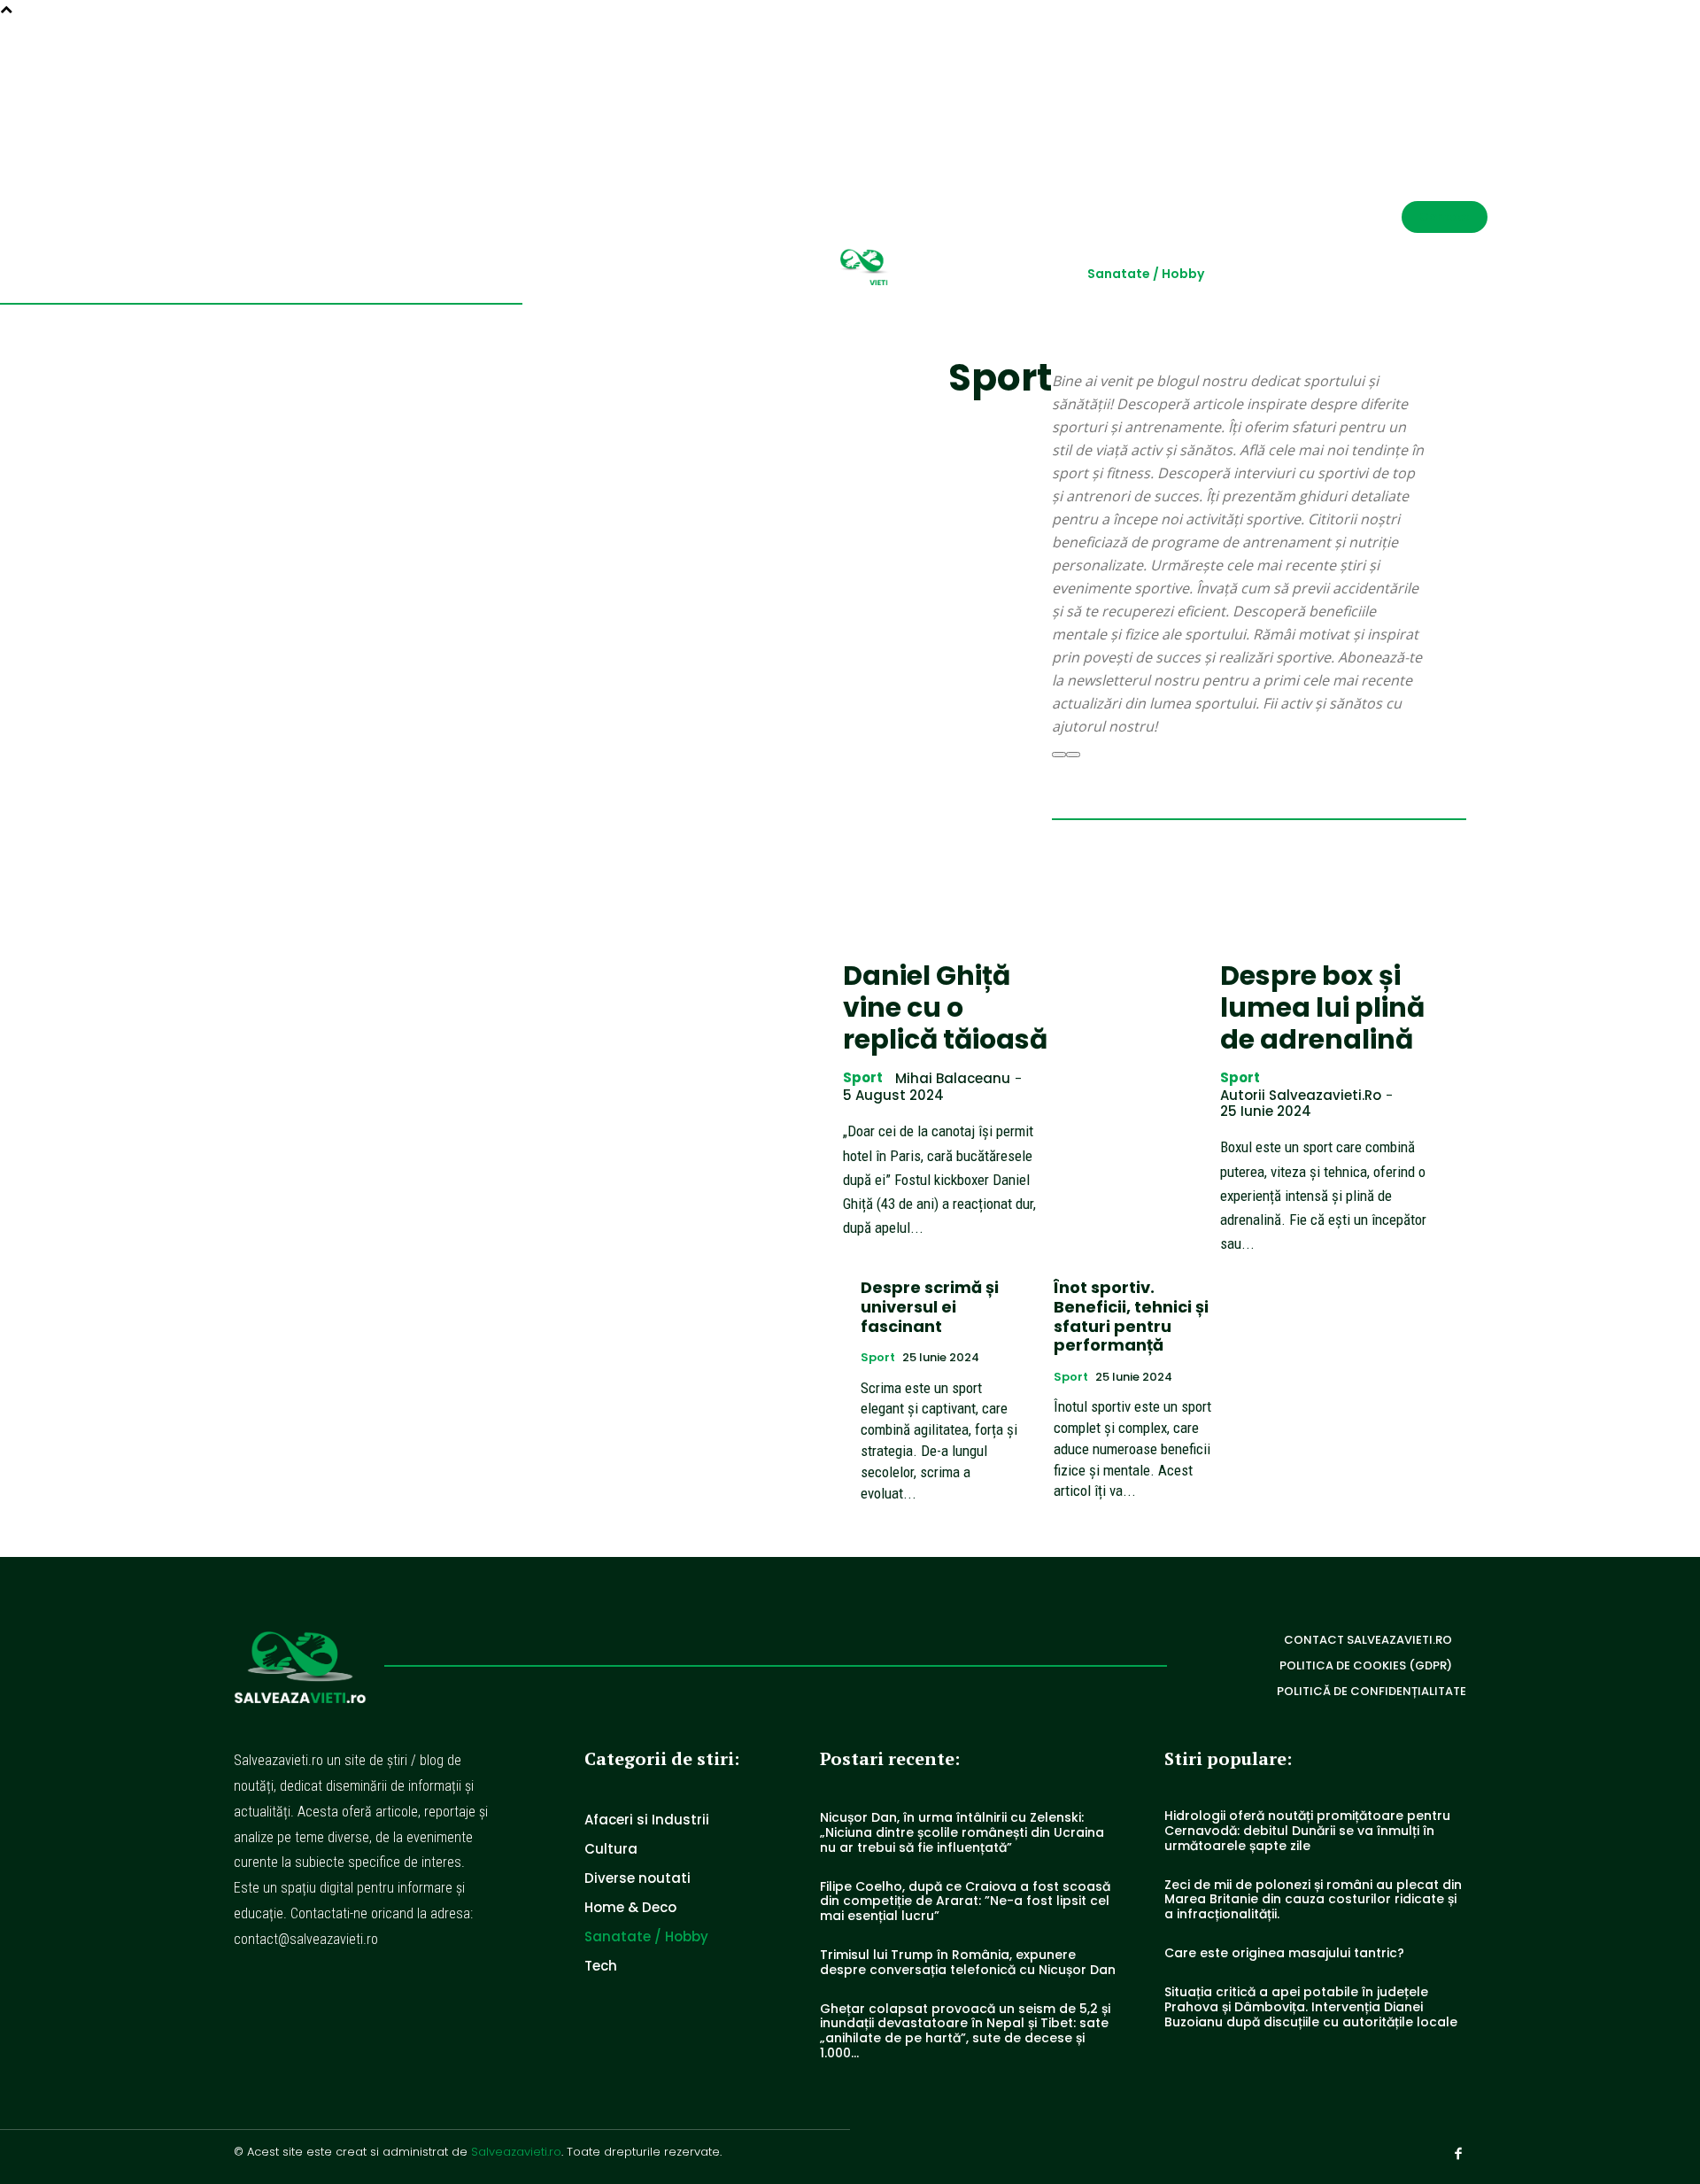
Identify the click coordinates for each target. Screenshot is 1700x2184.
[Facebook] (1480, 86)
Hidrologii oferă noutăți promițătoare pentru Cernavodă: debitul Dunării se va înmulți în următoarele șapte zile (1307, 1831)
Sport (863, 1078)
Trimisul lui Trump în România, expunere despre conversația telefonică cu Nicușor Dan (968, 1962)
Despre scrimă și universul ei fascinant (930, 1306)
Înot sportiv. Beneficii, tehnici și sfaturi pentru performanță (1131, 1316)
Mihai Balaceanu (953, 1078)
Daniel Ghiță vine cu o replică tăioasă (945, 1007)
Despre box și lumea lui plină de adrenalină (1322, 1007)
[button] (1417, 85)
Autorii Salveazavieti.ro (1301, 1095)
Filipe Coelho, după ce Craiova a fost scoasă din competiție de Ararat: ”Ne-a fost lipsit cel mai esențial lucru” (965, 1901)
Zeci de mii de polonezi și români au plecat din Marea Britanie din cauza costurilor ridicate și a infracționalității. (1313, 1900)
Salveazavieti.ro (516, 2152)
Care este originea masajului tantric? (1284, 1953)
